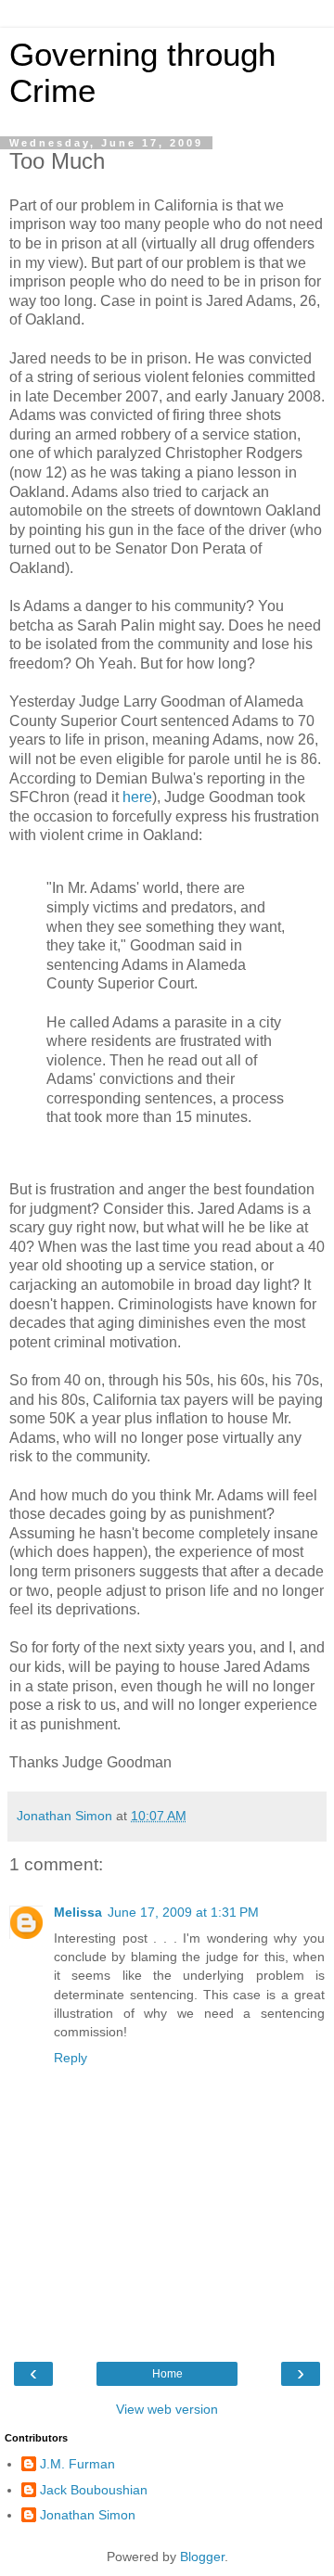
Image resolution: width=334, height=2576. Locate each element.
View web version (167, 2409)
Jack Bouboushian (94, 2490)
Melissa (78, 1912)
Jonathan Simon (88, 2515)
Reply (71, 2058)
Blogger (202, 2557)
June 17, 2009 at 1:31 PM (183, 1912)
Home (167, 2374)
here (137, 797)
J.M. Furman (77, 2464)
